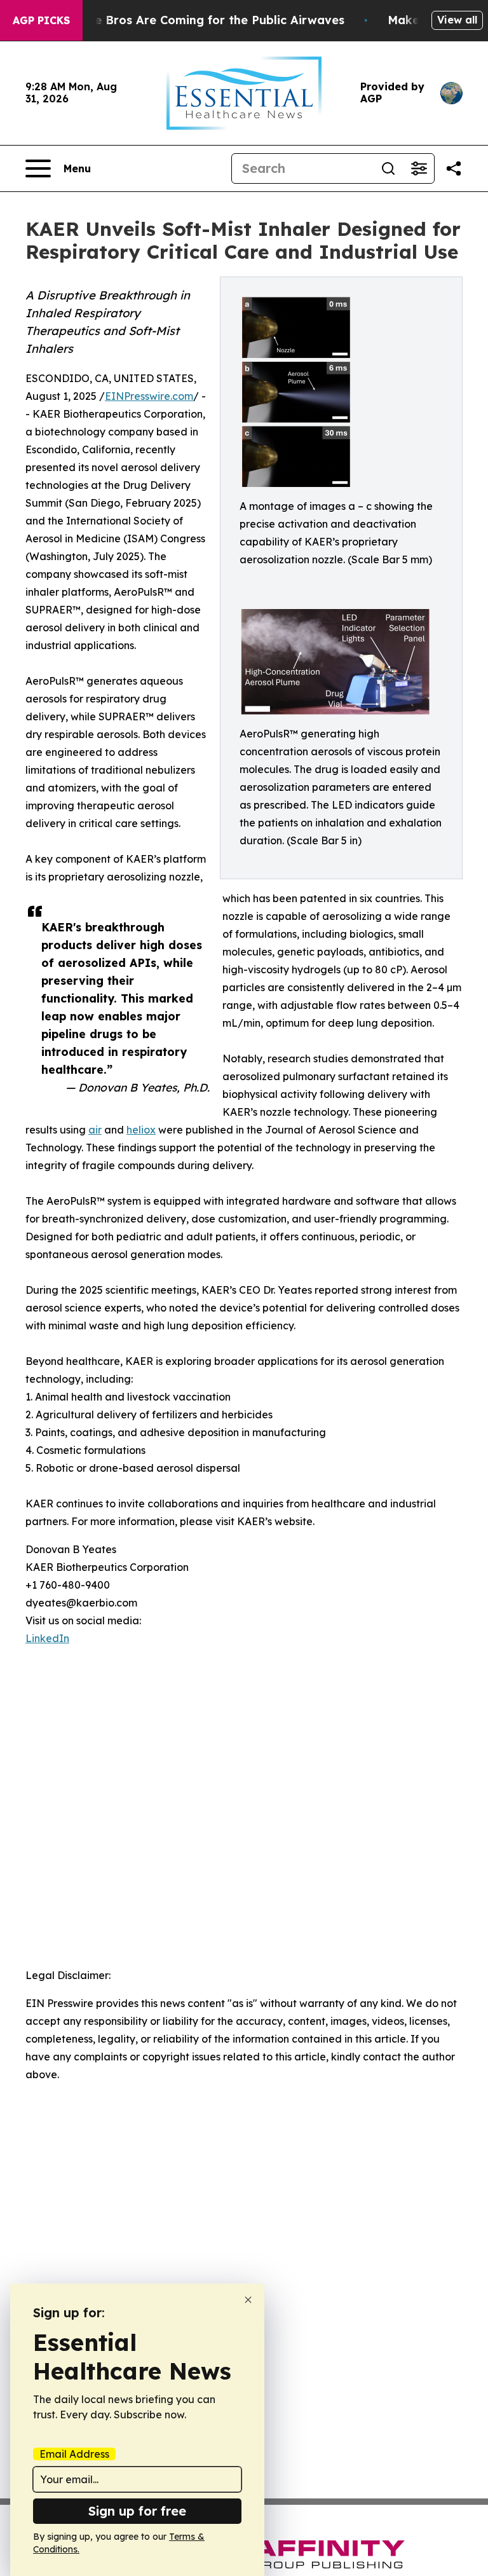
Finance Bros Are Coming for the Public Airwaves (200, 20)
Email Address (74, 2454)
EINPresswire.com (149, 396)
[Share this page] (454, 168)
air (95, 1130)
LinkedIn (47, 1638)
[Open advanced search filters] (419, 168)
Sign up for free (137, 2511)
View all (457, 20)
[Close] (248, 2300)
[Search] (388, 168)
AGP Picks (41, 20)
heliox (141, 1130)
